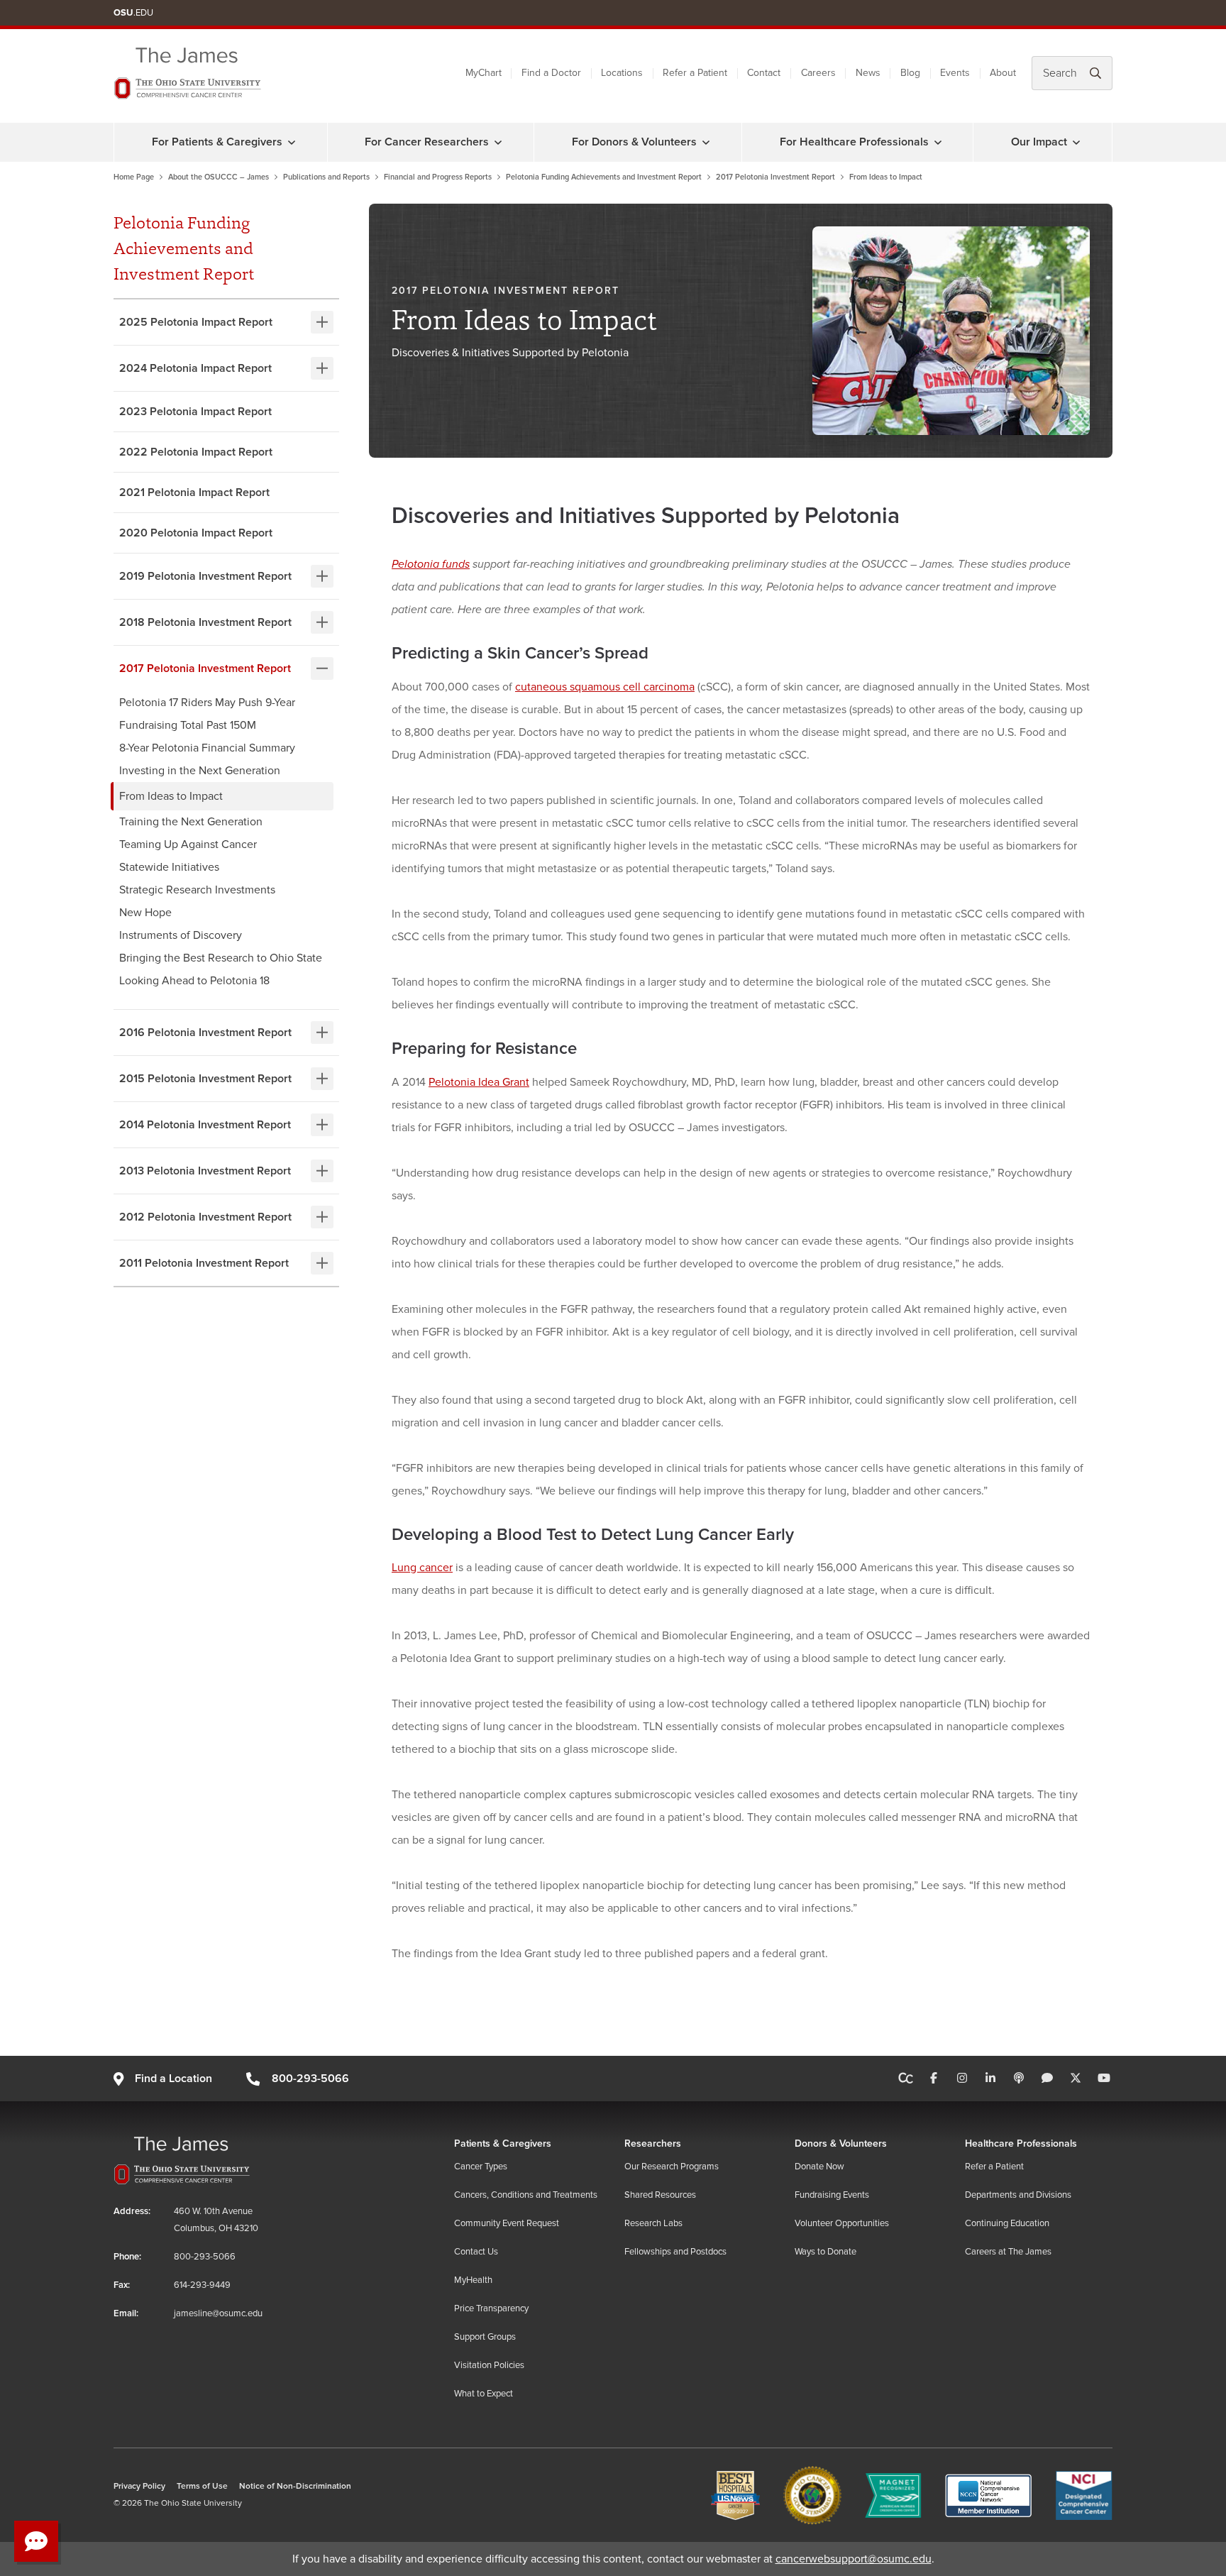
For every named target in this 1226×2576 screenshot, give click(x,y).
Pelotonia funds (431, 564)
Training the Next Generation (191, 822)
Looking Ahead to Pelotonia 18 (194, 981)
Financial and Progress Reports (438, 177)
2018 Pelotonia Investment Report (205, 622)
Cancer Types (481, 2167)
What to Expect (484, 2394)
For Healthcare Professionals (854, 142)
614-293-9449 (202, 2285)
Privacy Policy (139, 2486)
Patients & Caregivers (503, 2143)
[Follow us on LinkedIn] (990, 2079)
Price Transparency (491, 2308)
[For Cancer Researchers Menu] (498, 142)
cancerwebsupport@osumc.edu (854, 2559)
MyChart (484, 73)
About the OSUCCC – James (219, 177)
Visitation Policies (489, 2365)
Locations (622, 73)
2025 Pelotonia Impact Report (196, 322)
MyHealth (473, 2280)
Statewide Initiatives (169, 867)
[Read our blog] (1047, 2079)
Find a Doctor (551, 73)
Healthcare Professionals (1021, 2143)
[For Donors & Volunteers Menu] (706, 142)
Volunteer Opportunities (842, 2223)
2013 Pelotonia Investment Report (205, 1171)
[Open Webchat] (36, 2541)
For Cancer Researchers (427, 142)
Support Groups (485, 2337)
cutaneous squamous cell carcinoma (605, 687)
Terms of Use (202, 2486)
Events (955, 73)
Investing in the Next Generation (200, 771)
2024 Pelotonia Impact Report (195, 368)
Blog (910, 73)
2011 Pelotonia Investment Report (204, 1263)
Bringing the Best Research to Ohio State (221, 958)
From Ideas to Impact (171, 796)
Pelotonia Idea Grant (479, 1082)
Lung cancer (422, 1568)
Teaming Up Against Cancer (188, 844)
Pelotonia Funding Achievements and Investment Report (604, 177)
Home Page (134, 177)
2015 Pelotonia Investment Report (205, 1079)
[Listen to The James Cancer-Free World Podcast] (1019, 2079)
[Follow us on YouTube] (1104, 2079)
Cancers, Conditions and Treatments (526, 2195)
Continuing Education (1007, 2223)
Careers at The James (1008, 2252)
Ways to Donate (825, 2252)
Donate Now (819, 2167)
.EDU (133, 13)
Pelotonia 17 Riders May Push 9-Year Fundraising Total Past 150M (207, 714)
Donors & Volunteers (841, 2143)
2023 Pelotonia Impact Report (195, 412)
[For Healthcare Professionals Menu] (938, 142)
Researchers (653, 2143)
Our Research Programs (672, 2167)
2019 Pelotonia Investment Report (205, 576)
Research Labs (653, 2223)
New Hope (145, 913)
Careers (818, 73)
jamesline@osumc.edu (218, 2313)
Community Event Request (507, 2223)
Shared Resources (660, 2195)
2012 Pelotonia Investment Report (205, 1217)
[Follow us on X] (1076, 2079)
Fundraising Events (832, 2195)
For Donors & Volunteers (634, 142)
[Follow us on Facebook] (934, 2079)
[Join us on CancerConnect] (906, 2079)
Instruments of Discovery (181, 935)
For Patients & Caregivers (217, 142)
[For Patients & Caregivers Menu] (292, 142)
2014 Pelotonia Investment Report (205, 1125)
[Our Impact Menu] (1076, 142)
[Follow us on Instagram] (962, 2079)
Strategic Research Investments (197, 890)
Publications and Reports (326, 177)
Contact (764, 73)
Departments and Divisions (1018, 2195)
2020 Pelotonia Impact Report (196, 533)
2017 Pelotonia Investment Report (775, 177)
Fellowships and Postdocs (675, 2252)
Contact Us (476, 2252)
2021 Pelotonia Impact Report (194, 492)
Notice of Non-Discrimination (295, 2486)
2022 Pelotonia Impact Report (196, 452)
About (1003, 73)
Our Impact (1039, 142)
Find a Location (173, 2079)
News (868, 73)
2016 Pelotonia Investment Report (205, 1033)
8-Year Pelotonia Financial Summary (207, 748)
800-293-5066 (310, 2079)
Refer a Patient (695, 73)
